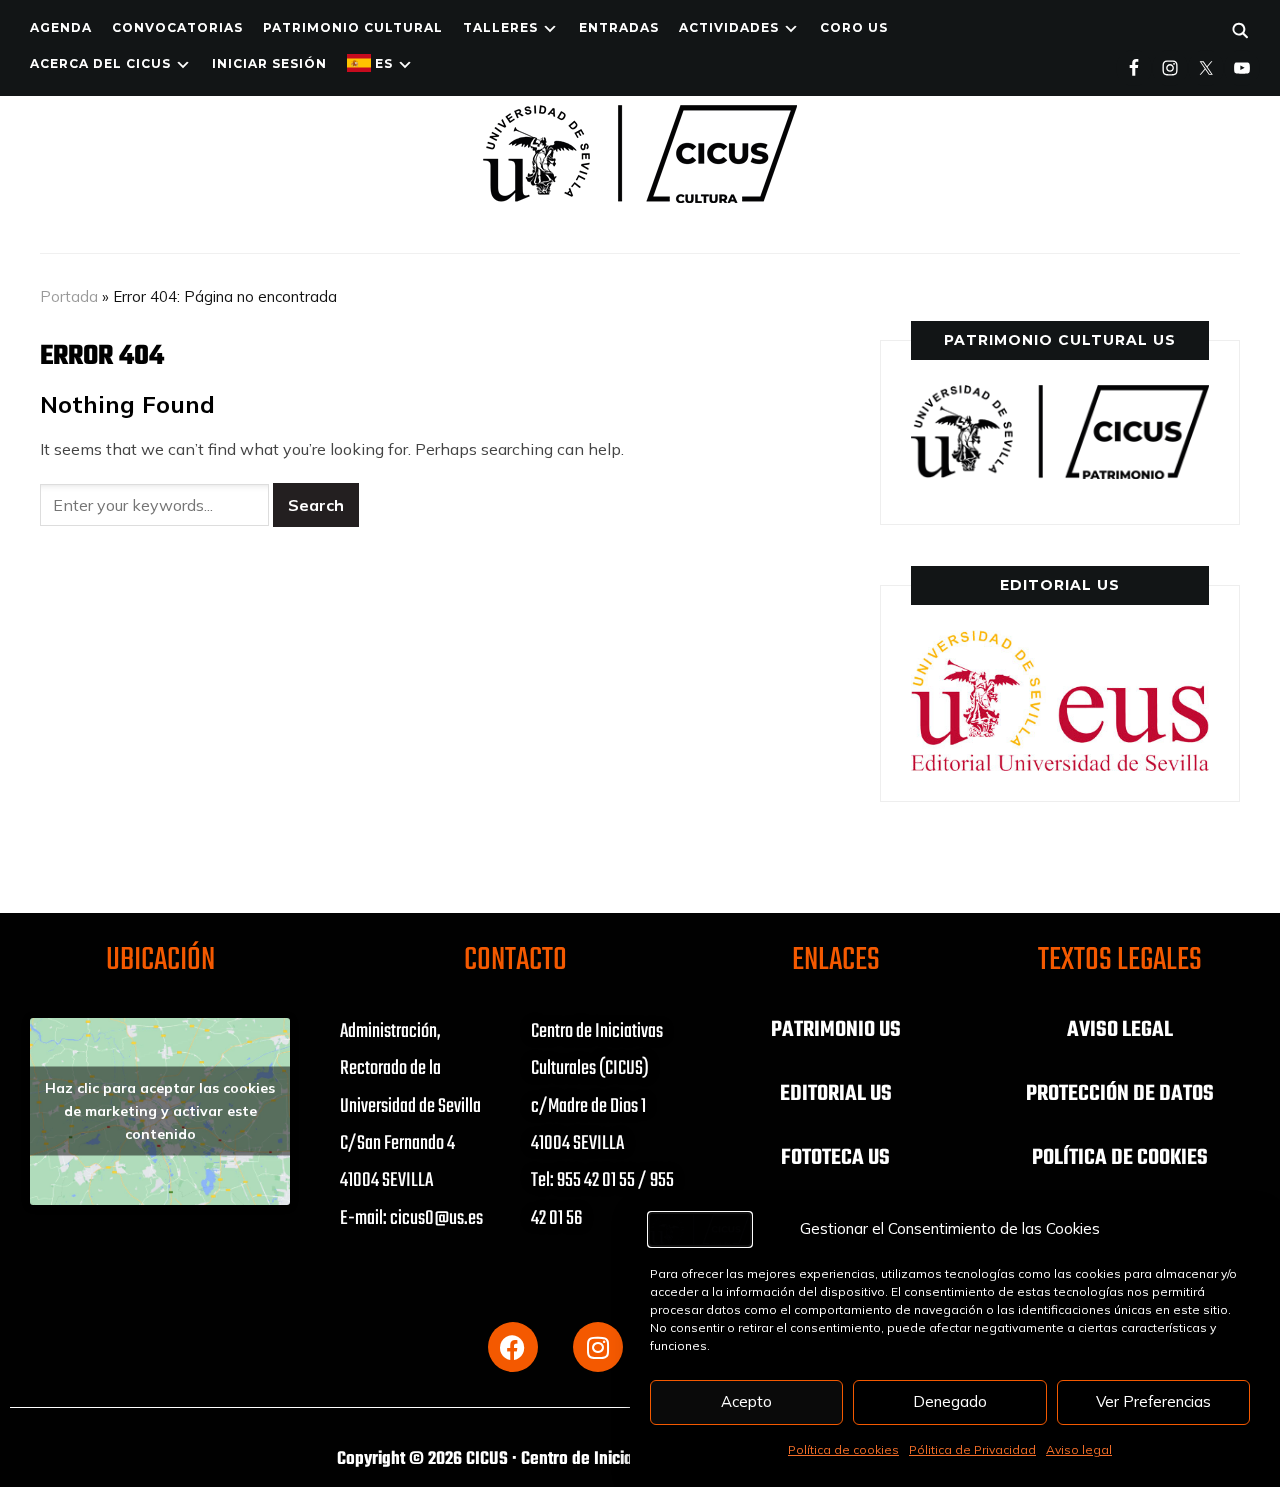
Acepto (746, 1401)
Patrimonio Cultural (353, 27)
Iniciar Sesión (269, 63)
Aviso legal (1079, 1449)
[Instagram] (598, 1347)
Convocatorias (177, 27)
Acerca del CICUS (100, 63)
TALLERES (500, 27)
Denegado (950, 1401)
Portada (69, 296)
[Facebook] (513, 1347)
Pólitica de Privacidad (972, 1449)
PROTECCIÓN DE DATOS (1120, 1094)
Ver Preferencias (1153, 1401)
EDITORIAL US (836, 1094)
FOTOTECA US (835, 1158)
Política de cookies (843, 1449)
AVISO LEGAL (1120, 1030)
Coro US (854, 27)
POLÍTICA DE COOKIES (1120, 1158)
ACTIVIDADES (729, 27)
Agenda (61, 27)
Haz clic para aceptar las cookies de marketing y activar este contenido (160, 1111)
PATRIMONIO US (836, 1030)
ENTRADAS (619, 27)
